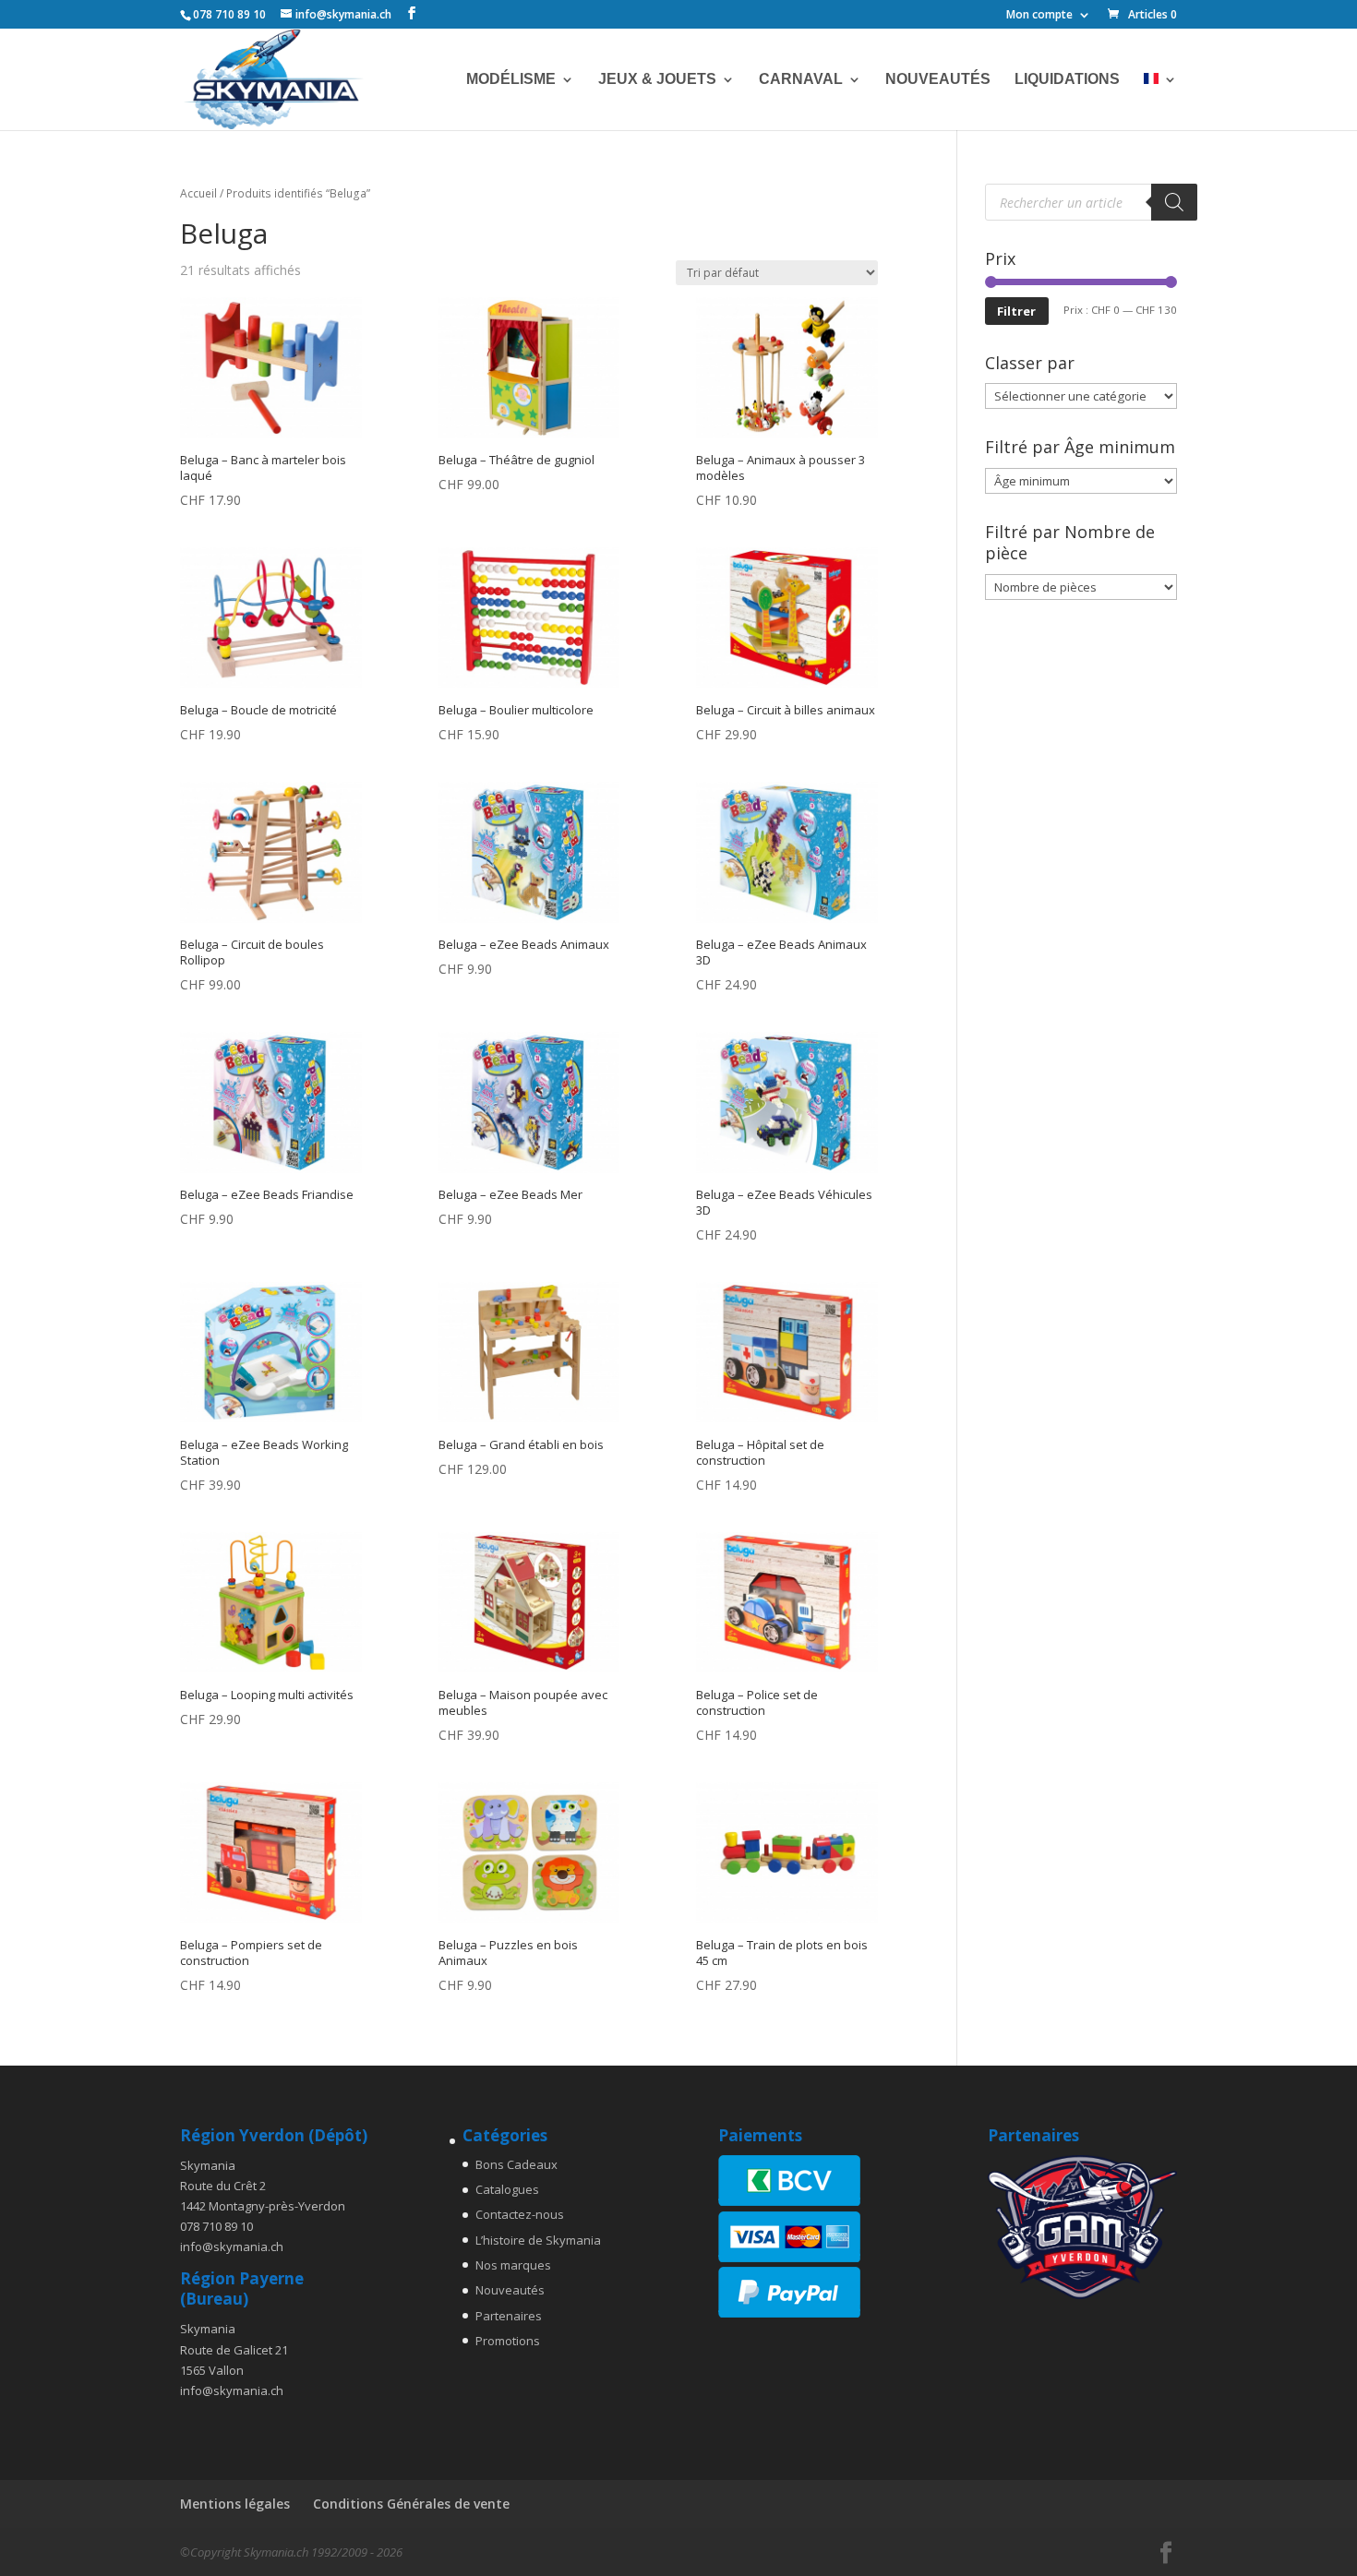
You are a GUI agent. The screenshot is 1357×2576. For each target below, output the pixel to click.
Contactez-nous (520, 2214)
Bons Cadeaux (516, 2164)
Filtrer (1016, 311)
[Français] (1160, 102)
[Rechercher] (1174, 202)
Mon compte (1039, 16)
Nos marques (513, 2265)
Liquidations (1067, 80)
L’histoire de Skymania (538, 2240)
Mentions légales (235, 2504)
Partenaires (509, 2316)
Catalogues (507, 2189)
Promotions (508, 2341)
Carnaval (801, 80)
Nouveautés (938, 80)
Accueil (198, 193)
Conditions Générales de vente (411, 2504)
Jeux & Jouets (657, 80)
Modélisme (511, 80)
